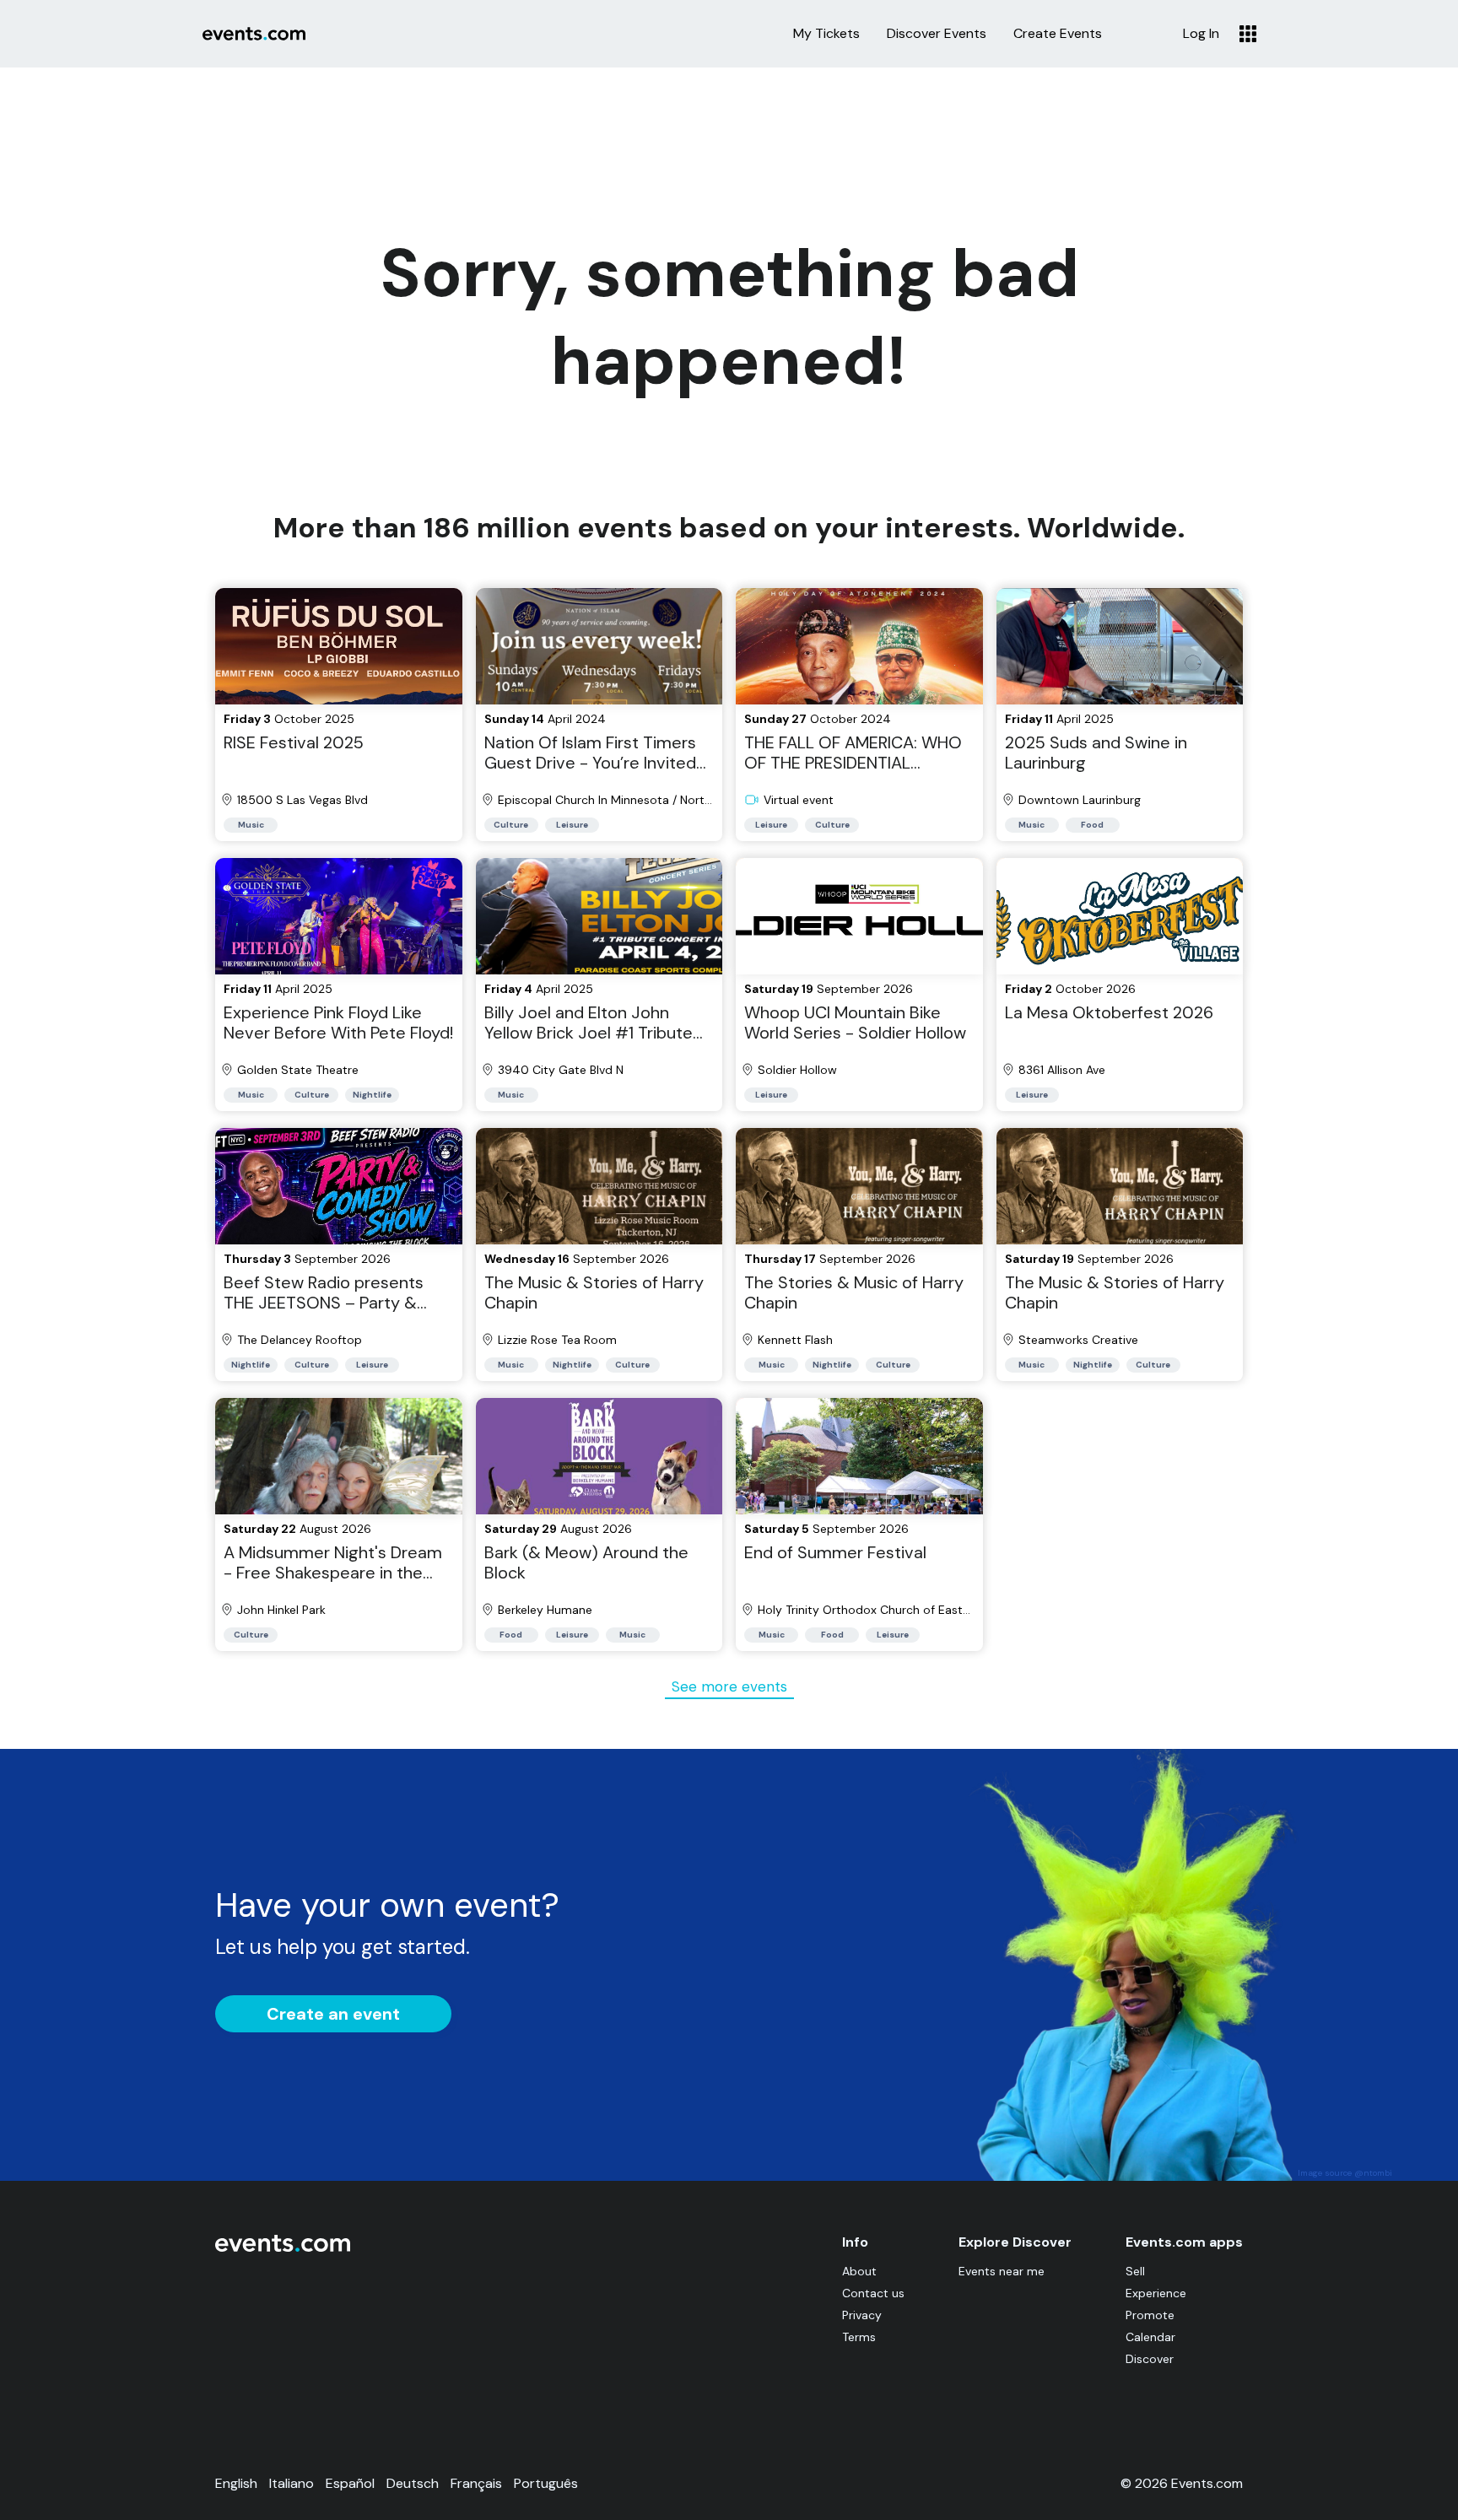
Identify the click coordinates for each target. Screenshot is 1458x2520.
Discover (1150, 2359)
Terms (859, 2337)
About (859, 2271)
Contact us (873, 2293)
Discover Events (937, 34)
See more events (729, 1686)
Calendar (1150, 2337)
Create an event (333, 2014)
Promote (1150, 2315)
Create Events (1058, 34)
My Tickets (826, 34)
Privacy (862, 2315)
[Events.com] (283, 2248)
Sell (1135, 2271)
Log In (1201, 34)
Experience (1156, 2293)
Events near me (1002, 2271)
